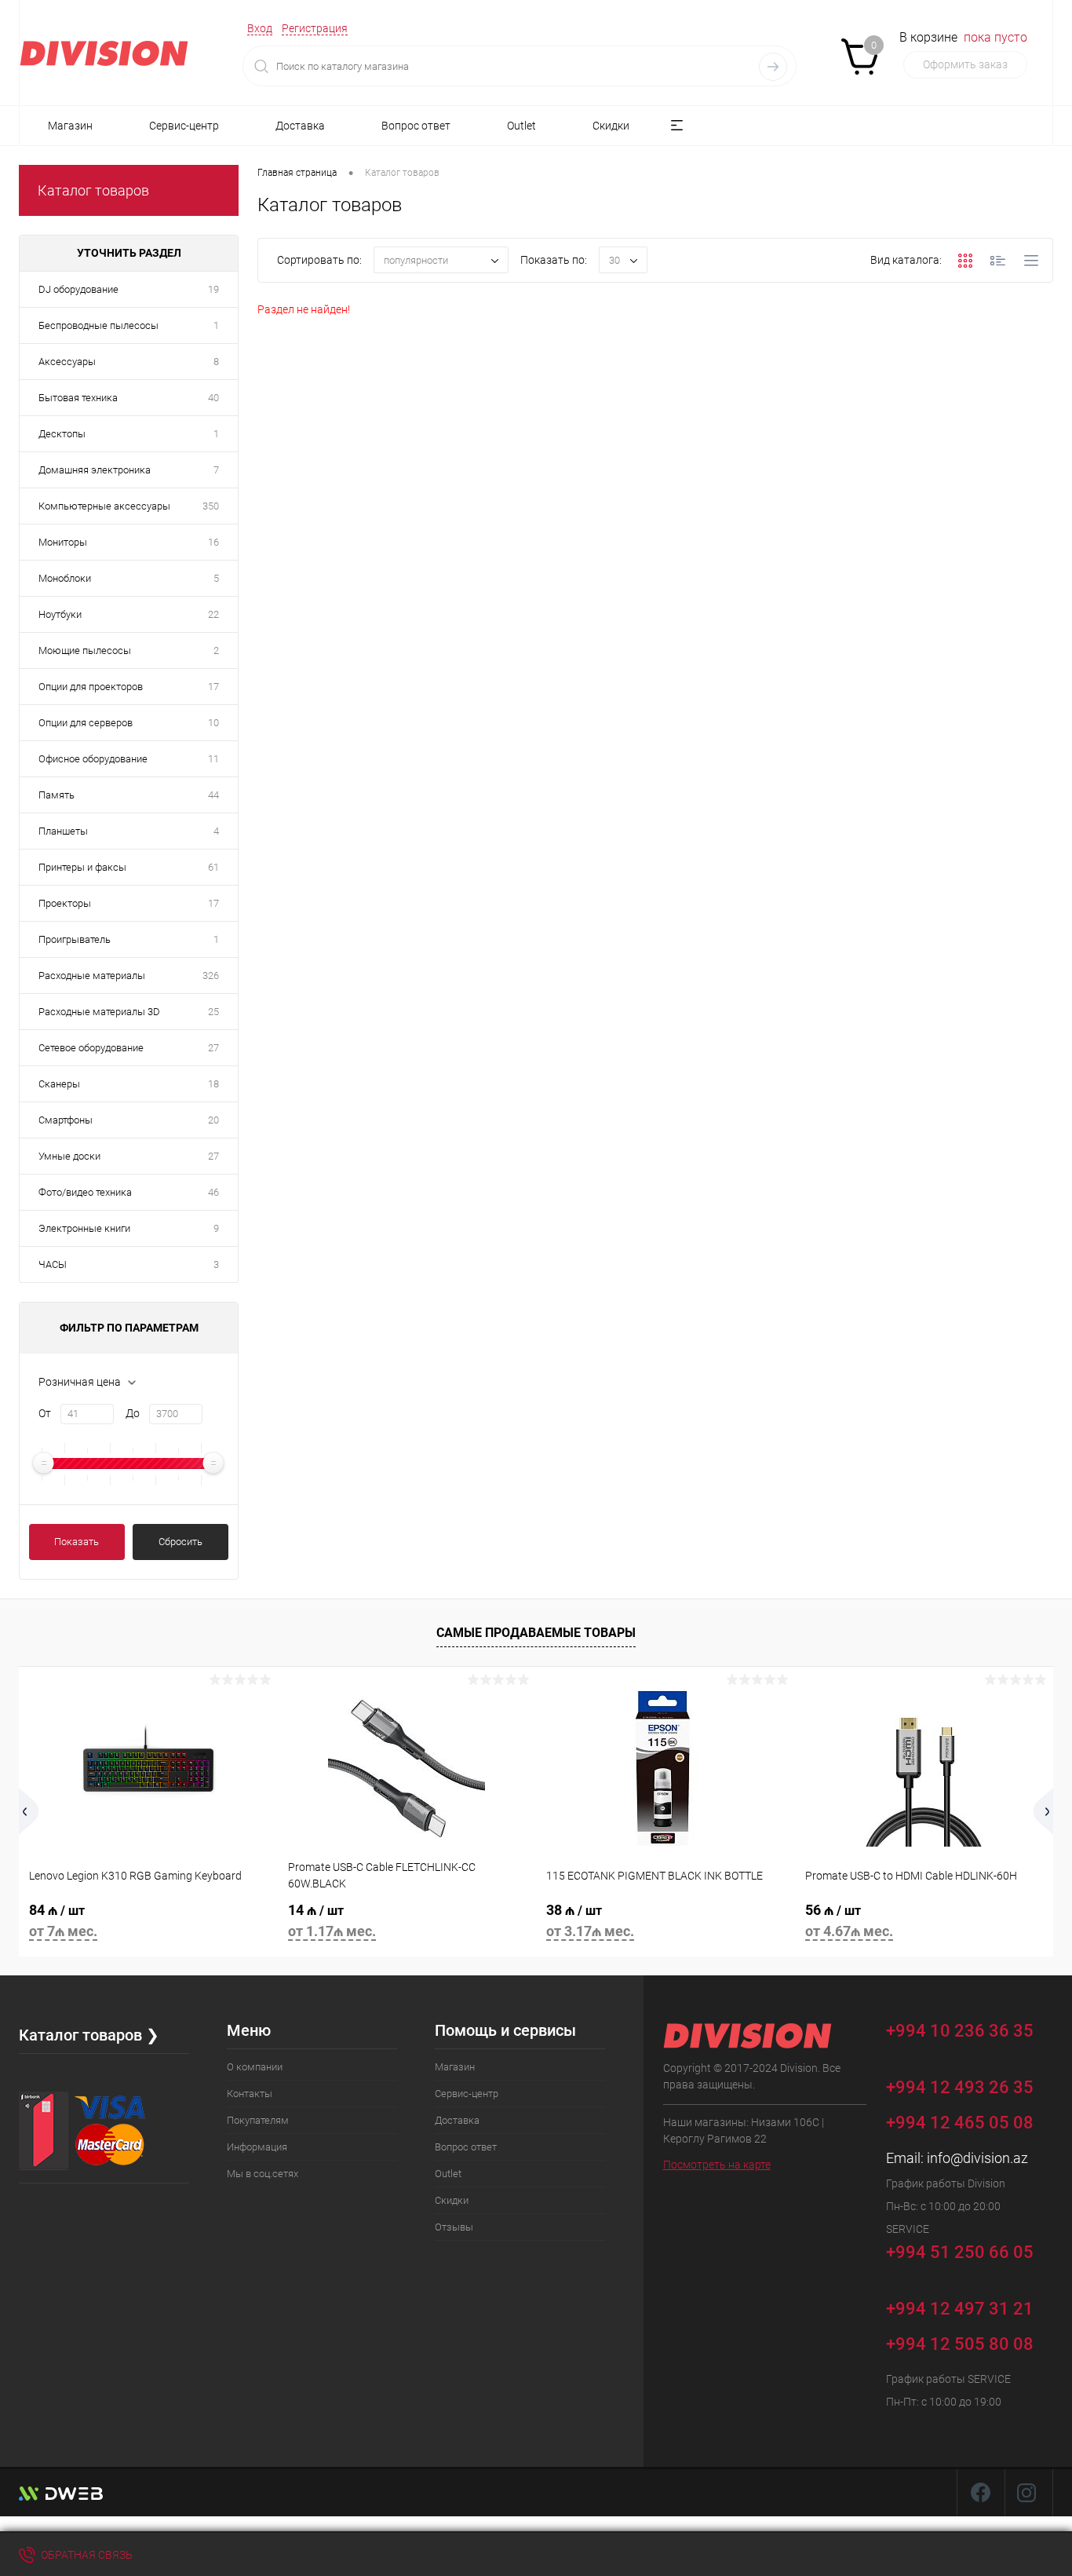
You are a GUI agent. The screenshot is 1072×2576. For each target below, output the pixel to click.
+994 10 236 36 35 (960, 2032)
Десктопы (62, 434)
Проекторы (65, 903)
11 (213, 759)
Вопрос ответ (416, 126)
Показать (77, 1542)
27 (213, 1048)
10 (213, 723)
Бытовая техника (78, 398)
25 (213, 1012)
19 (213, 289)
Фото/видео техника (85, 1192)
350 (211, 506)
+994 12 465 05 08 (960, 2123)
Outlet (521, 126)
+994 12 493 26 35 (960, 2087)
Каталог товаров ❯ (89, 2035)
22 (213, 614)
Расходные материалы (92, 976)
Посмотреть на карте (717, 2165)
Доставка (300, 126)
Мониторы (63, 542)
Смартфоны (66, 1120)
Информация (257, 2147)
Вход (260, 28)
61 (213, 867)
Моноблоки (65, 578)
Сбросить (180, 1542)
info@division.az (977, 2158)
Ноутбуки (60, 614)
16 (213, 542)
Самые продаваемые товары (536, 1633)
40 (213, 398)
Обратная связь (86, 2555)
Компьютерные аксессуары (104, 506)
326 (211, 976)
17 (213, 687)
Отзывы (454, 2227)
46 (213, 1192)
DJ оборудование (78, 289)
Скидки (611, 126)
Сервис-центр (184, 126)
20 (213, 1120)
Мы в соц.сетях (263, 2174)
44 (213, 795)
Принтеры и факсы (82, 867)
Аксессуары (67, 362)
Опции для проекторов (91, 687)
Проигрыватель (75, 939)
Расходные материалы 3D (99, 1012)
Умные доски (69, 1156)
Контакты (250, 2094)
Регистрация (315, 28)
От (45, 1413)
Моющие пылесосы (85, 650)
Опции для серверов (86, 723)
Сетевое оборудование (91, 1048)
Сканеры (59, 1084)
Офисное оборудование (93, 759)
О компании (255, 2067)
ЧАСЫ (53, 1264)
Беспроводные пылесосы (98, 325)
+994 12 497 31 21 (960, 2309)
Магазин (70, 126)
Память (57, 795)
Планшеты (63, 831)
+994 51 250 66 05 (960, 2253)
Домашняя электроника (95, 470)
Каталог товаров (93, 190)
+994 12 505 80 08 (960, 2344)
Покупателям (258, 2120)
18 (213, 1084)
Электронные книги (84, 1228)
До (133, 1413)
